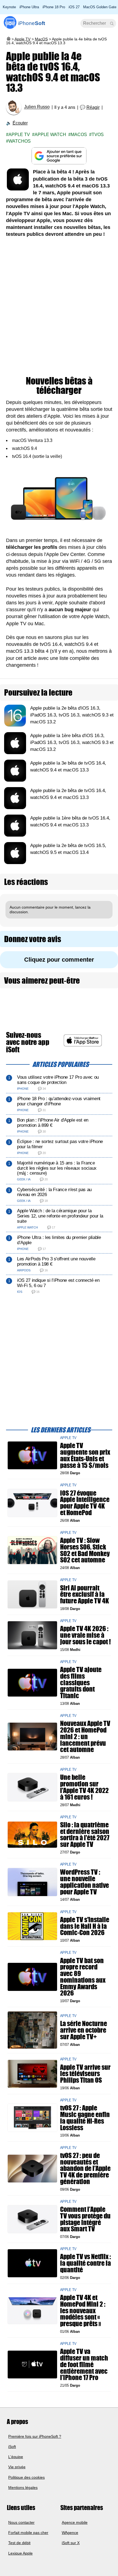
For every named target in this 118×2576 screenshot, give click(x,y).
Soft (32, 23)
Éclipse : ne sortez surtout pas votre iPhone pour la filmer (60, 1144)
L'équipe (16, 2457)
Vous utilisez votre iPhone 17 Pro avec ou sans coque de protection (58, 1080)
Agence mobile (75, 2522)
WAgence (70, 2533)
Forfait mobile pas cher (28, 2533)
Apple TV (23, 39)
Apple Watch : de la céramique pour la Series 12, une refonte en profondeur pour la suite (60, 1216)
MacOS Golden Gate (100, 7)
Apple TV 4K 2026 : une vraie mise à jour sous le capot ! (85, 1635)
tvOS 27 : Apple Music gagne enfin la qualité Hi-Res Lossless (85, 2118)
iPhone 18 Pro (54, 7)
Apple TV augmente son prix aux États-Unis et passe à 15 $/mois (85, 1455)
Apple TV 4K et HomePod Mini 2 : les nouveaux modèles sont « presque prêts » (83, 2311)
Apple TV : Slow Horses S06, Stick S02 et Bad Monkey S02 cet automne (85, 1550)
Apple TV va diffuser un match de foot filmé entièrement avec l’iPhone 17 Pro (84, 2365)
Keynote (9, 7)
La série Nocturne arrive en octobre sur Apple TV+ (84, 2030)
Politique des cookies (26, 2477)
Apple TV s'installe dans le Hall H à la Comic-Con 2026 (85, 1926)
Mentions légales (23, 2488)
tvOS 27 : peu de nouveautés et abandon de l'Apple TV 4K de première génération (85, 2169)
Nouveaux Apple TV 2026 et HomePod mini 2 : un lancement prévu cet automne (85, 1737)
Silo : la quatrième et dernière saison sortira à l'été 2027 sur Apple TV (85, 1835)
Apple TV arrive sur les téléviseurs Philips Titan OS (85, 2073)
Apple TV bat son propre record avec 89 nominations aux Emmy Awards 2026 (83, 1977)
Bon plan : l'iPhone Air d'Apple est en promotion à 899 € (53, 1123)
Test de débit (19, 2543)
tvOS (98, 135)
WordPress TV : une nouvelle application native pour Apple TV (85, 1882)
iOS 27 (74, 7)
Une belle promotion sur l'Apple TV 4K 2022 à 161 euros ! (84, 1787)
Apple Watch (50, 135)
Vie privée (17, 2467)
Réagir (93, 107)
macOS (79, 135)
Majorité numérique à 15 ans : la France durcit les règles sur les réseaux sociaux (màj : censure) (57, 1168)
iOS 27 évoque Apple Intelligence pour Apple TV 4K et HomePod (85, 1503)
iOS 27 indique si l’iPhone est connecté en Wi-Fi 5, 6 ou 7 (58, 1283)
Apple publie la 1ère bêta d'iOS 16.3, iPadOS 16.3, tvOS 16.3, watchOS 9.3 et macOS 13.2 (72, 742)
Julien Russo (37, 107)
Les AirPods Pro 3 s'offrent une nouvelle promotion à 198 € (56, 1261)
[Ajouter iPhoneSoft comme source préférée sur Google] (59, 156)
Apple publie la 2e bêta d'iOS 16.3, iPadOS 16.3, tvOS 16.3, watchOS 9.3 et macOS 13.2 (72, 715)
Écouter (20, 123)
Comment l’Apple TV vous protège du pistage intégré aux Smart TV (85, 2219)
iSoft (12, 2447)
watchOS (20, 141)
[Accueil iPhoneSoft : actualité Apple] (8, 39)
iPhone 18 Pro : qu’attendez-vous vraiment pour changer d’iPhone (59, 1101)
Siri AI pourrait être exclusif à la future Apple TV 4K (85, 1594)
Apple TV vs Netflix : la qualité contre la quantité (85, 2263)
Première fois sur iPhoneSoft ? (35, 2436)
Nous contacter (21, 2522)
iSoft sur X (71, 2543)
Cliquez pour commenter (59, 960)
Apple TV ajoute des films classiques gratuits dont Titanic (81, 1683)
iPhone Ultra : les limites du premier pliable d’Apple (59, 1240)
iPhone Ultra (29, 7)
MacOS (41, 39)
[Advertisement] (59, 307)
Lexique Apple (20, 2553)
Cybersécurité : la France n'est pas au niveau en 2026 (54, 1192)
